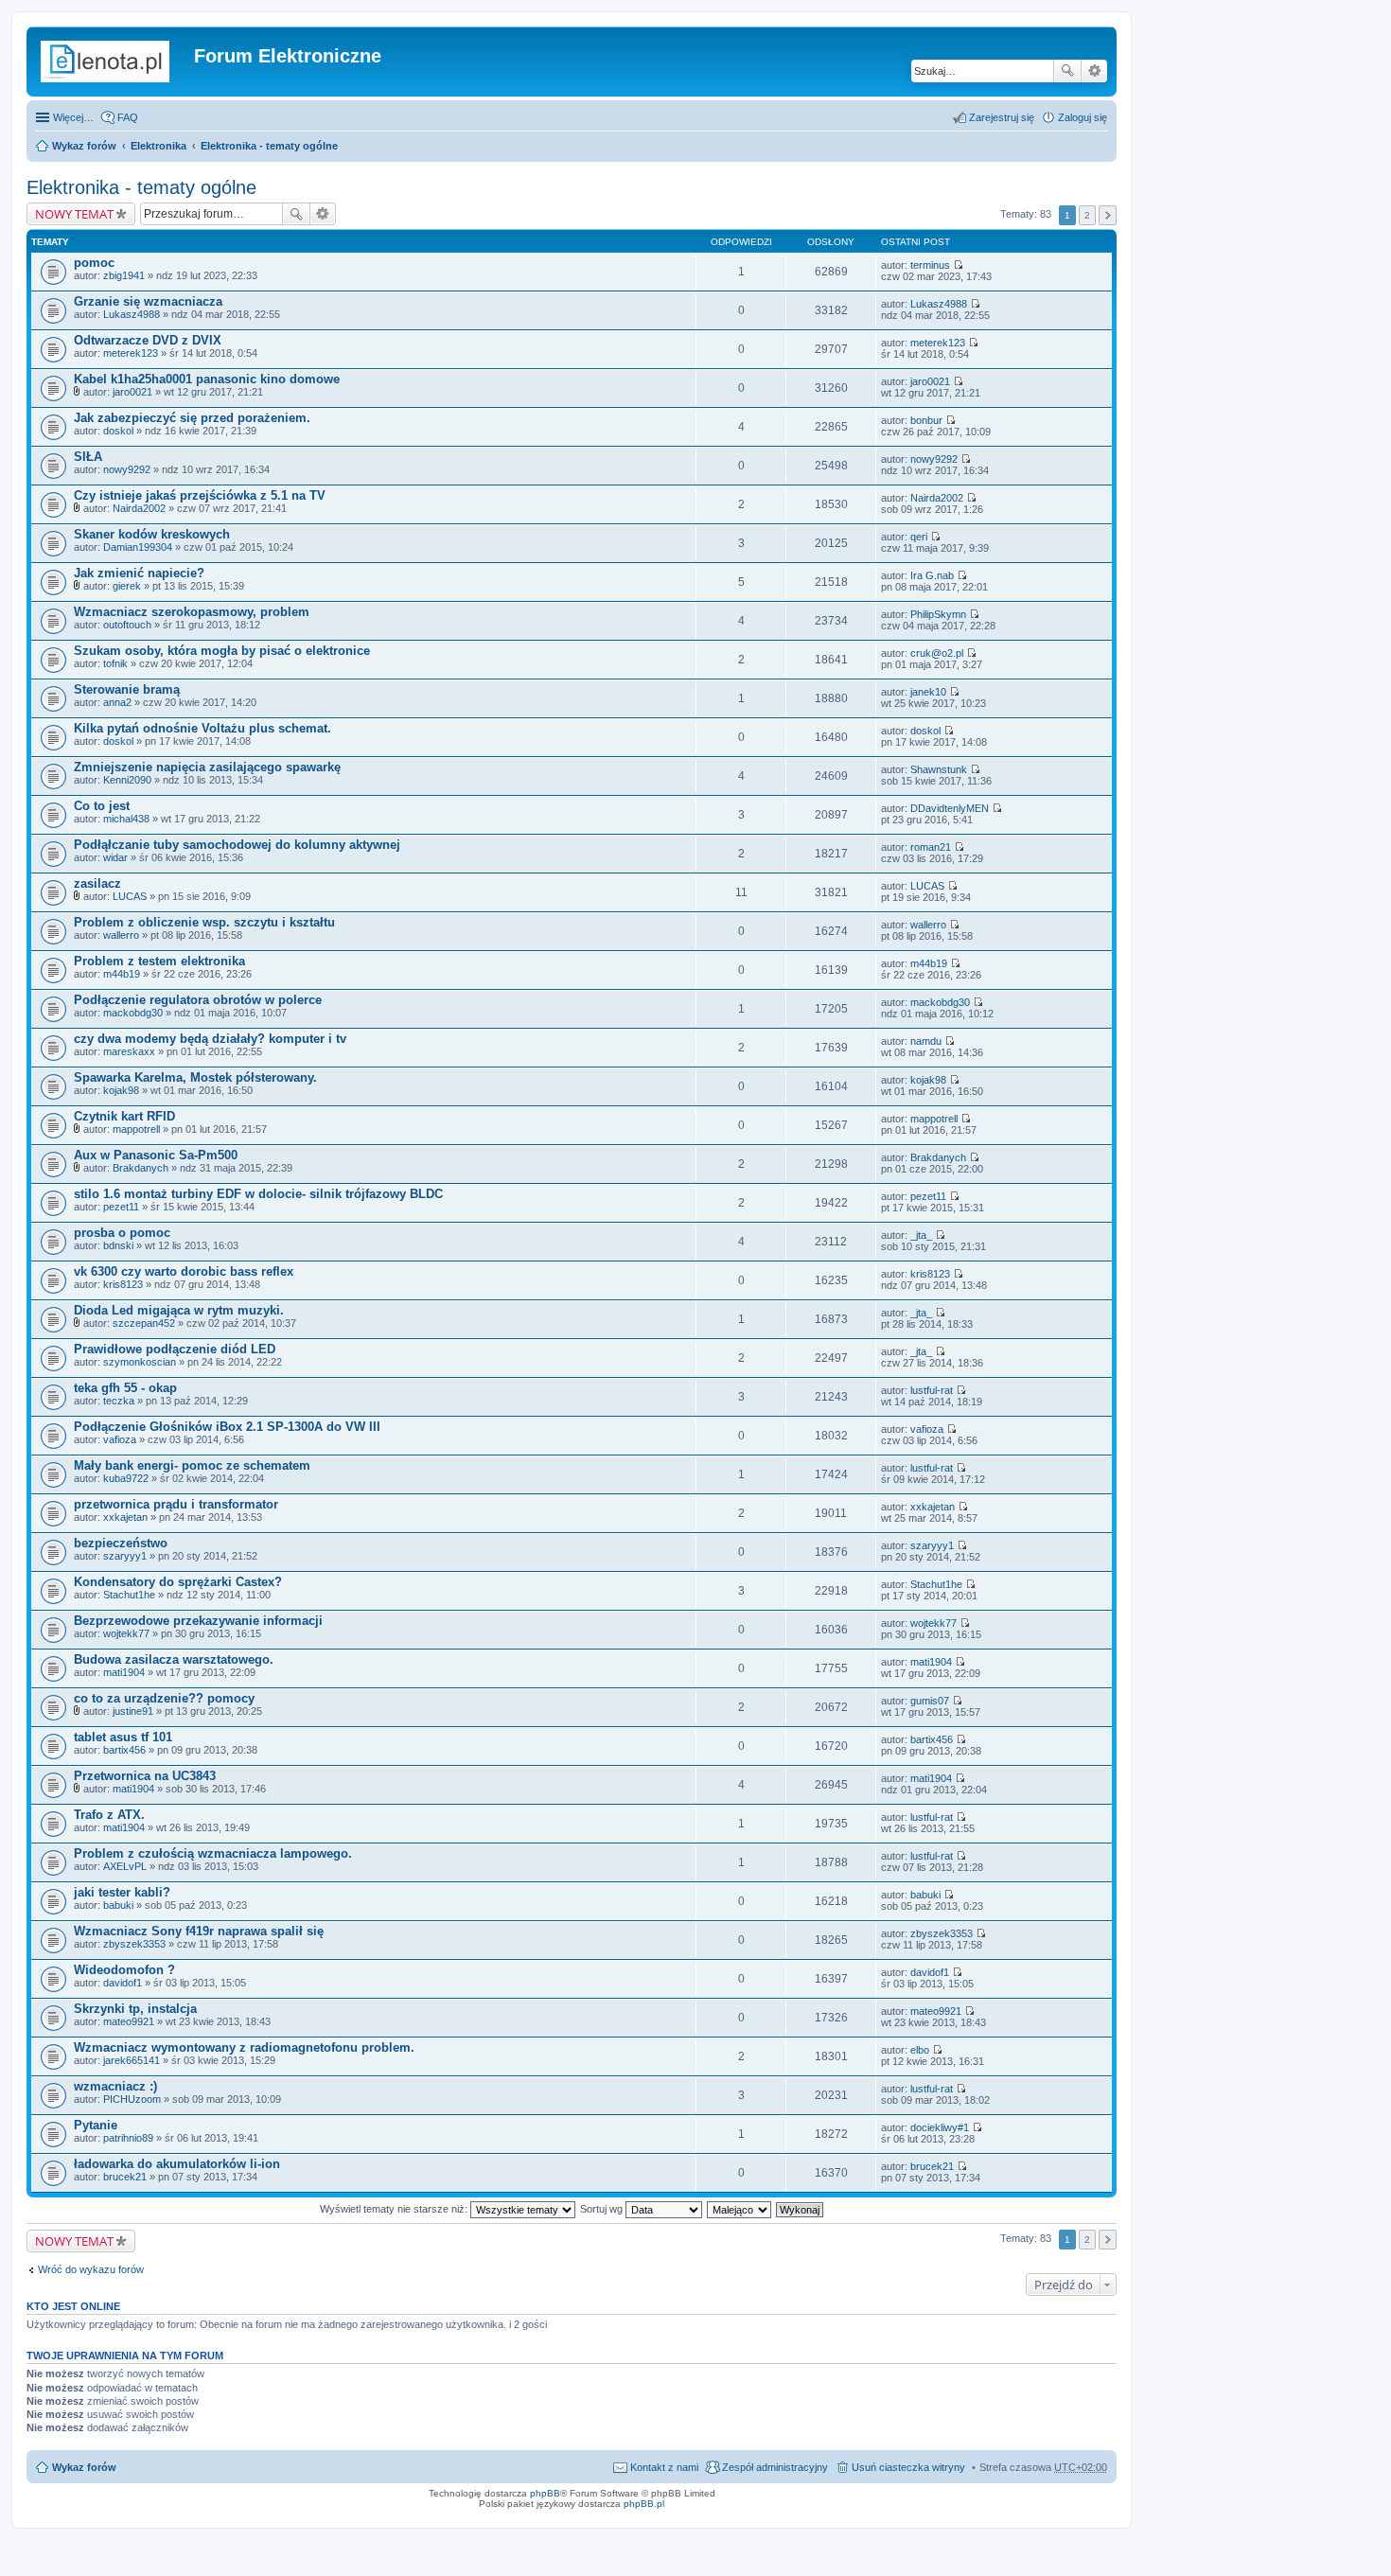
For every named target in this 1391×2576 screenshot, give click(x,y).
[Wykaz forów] (113, 62)
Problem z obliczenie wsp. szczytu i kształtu (204, 922)
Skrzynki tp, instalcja (135, 2009)
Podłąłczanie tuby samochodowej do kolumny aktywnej (237, 845)
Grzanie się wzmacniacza (148, 301)
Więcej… (73, 117)
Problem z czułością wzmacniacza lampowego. (213, 1853)
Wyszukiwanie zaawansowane (1094, 71)
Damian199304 (138, 547)
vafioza (120, 1439)
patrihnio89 (128, 2138)
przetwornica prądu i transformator (176, 1504)
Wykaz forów (84, 146)
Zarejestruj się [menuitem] (1002, 117)
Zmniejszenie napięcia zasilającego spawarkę (207, 767)
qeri (919, 537)
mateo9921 (129, 2021)
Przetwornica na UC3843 (145, 1776)
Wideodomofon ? (124, 1970)
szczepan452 (144, 1323)
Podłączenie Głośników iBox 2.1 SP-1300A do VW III (227, 1427)
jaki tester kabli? (122, 1892)
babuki (118, 1905)
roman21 (931, 847)
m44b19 (122, 974)
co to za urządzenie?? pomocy (164, 1698)
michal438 (126, 819)
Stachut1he (129, 1595)
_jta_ (921, 1235)
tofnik (115, 663)
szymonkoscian (140, 1362)
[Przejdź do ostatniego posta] (958, 265)
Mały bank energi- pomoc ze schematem (192, 1465)
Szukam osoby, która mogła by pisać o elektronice (222, 651)
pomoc (94, 263)
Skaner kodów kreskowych (152, 534)
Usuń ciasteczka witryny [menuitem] (908, 2467)
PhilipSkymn (938, 614)
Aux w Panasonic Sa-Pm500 (156, 1155)
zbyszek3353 (134, 1944)
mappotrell (136, 1129)
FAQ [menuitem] (128, 117)
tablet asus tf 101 (123, 1737)
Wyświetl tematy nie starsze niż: (395, 2209)
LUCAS (130, 896)
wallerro (121, 935)
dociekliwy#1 (940, 2127)
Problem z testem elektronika (159, 961)
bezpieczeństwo (121, 1543)
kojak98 (121, 1090)
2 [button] (1087, 215)
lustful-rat (932, 1390)
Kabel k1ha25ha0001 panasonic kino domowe (207, 379)
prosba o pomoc (122, 1233)
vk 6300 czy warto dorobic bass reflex (184, 1271)
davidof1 (123, 1983)
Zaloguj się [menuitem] (1083, 117)
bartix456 (124, 1750)
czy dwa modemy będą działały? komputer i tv (210, 1039)
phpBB (545, 2493)
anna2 (117, 702)
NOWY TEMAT (74, 214)
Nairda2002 (139, 508)
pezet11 (121, 1207)
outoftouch (127, 625)
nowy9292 (127, 469)
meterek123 (131, 353)
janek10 (928, 692)
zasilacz (97, 883)
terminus (930, 265)
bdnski (118, 1245)
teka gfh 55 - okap (125, 1388)
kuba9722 (126, 1478)
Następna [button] (1108, 215)
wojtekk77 (126, 1633)
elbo (920, 2050)
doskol (118, 431)
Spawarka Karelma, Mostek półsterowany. (195, 1077)
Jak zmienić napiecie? (139, 573)
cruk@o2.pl (937, 653)
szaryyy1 (125, 1556)
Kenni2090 (127, 780)
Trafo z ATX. (109, 1815)
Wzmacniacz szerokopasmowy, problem (192, 612)
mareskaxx (129, 1051)
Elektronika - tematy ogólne (269, 146)
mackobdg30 (133, 1013)
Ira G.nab (932, 575)
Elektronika (158, 146)
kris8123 (123, 1284)
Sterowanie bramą (127, 689)
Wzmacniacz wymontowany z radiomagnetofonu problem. (244, 2047)
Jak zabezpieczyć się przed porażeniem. (192, 418)
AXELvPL (125, 1866)
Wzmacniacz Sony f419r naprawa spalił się (199, 1931)
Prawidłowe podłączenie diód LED (175, 1349)
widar (115, 857)
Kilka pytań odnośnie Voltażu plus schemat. (202, 728)
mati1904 (124, 1672)
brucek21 (125, 2177)
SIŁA (88, 457)
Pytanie (96, 2125)
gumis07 (930, 1701)
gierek (127, 586)
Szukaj (1067, 71)
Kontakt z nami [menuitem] (664, 2467)
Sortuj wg (603, 2209)
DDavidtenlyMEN (950, 808)
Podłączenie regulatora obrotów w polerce (198, 1000)
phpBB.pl (644, 2504)
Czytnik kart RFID (124, 1116)
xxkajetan (125, 1517)
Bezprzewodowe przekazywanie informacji (198, 1621)
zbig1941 (124, 275)
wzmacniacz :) (115, 2086)
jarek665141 (132, 2060)
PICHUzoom (132, 2099)
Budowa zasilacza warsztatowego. (174, 1659)
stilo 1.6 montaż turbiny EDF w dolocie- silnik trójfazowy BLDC (258, 1194)
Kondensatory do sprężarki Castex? (178, 1582)
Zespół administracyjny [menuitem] (775, 2467)
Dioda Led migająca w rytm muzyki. (179, 1310)
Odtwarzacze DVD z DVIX (148, 340)
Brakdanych (141, 1168)
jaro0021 (132, 392)
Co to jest (102, 806)
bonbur (926, 420)
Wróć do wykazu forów (91, 2269)
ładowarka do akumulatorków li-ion (177, 2164)
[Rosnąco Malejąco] (740, 2209)
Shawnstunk (939, 769)
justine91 (133, 1711)
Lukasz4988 (132, 314)
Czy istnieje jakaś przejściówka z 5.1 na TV (200, 495)
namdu (926, 1041)
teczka (119, 1401)
